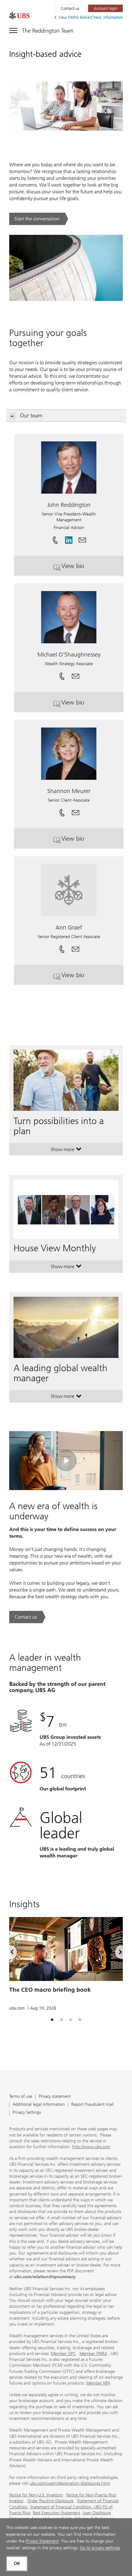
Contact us (70, 8)
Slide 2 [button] (61, 2020)
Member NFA (98, 2383)
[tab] (52, 2020)
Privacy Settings (27, 2113)
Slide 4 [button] (80, 2020)
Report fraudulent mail (92, 2105)
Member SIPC (63, 2354)
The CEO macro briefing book (50, 1990)
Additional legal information (39, 2105)
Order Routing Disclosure (50, 2501)
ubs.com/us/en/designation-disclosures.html (70, 2483)
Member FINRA (93, 2354)
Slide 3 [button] (71, 2020)
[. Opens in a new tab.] (19, 16)
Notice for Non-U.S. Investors (36, 2495)
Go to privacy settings (100, 2548)
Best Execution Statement (56, 2513)
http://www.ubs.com (91, 2147)
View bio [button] (90, 568)
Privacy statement (55, 2097)
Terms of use (21, 2097)
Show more (66, 1151)
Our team (31, 416)
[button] (82, 538)
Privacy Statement (42, 2541)
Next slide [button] (115, 1953)
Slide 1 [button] (52, 2020)
